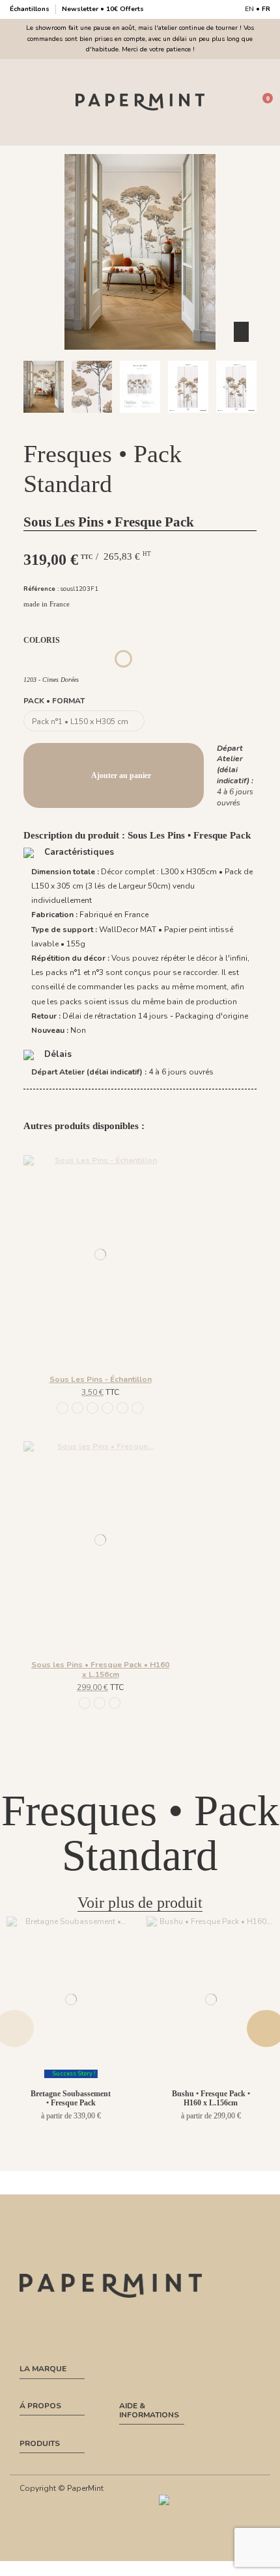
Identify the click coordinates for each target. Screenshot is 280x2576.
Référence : (41, 589)
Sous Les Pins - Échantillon (101, 1379)
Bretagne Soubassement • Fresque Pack (71, 2098)
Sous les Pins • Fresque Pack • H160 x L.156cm (100, 1669)
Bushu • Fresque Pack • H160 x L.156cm (211, 2098)
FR (266, 9)
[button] (58, 424)
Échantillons (31, 9)
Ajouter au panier (121, 775)
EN (249, 9)
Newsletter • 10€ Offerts (103, 9)
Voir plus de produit (140, 1903)
